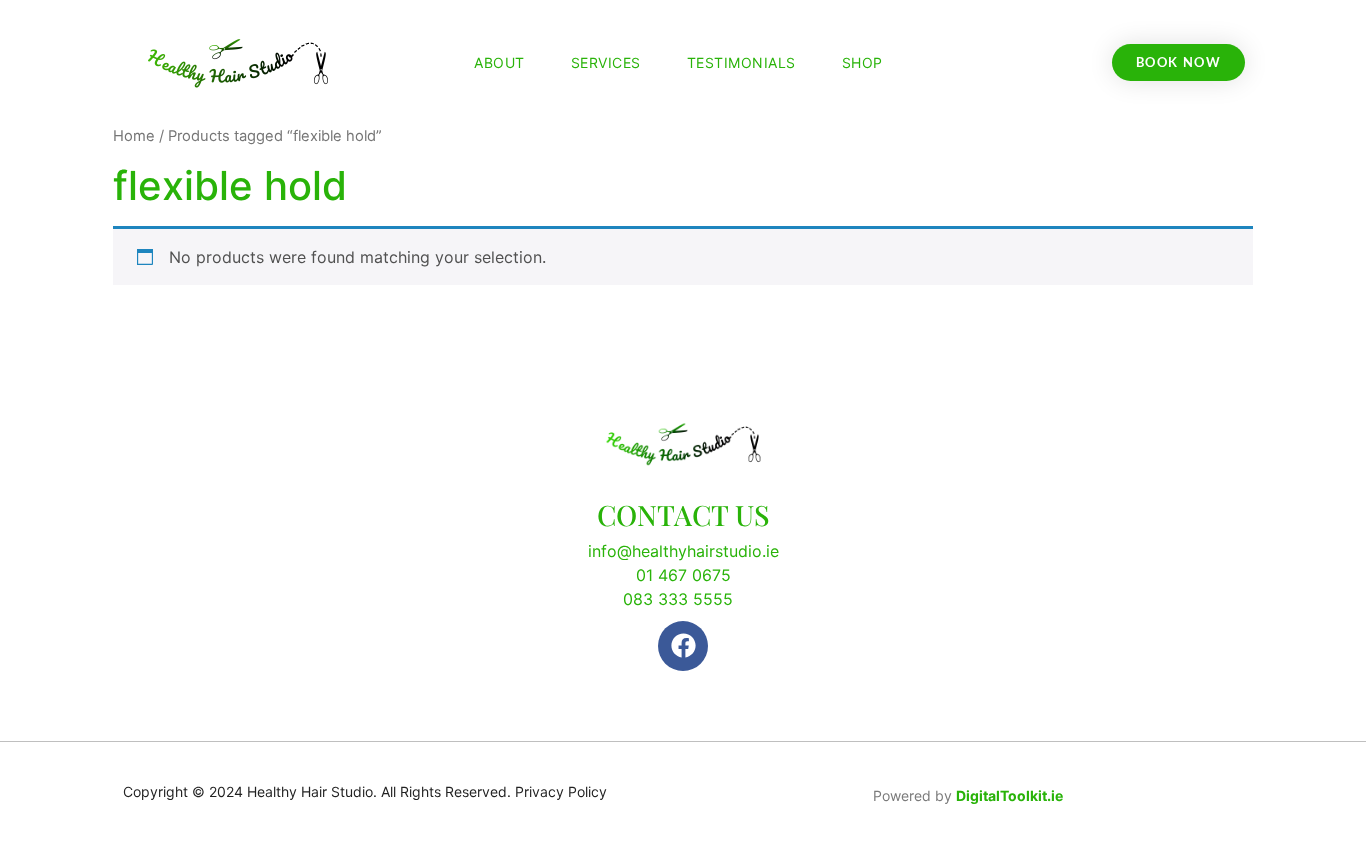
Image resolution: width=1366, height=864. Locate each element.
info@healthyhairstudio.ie (683, 551)
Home (134, 136)
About (499, 62)
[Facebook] (683, 646)
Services (606, 62)
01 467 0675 (683, 575)
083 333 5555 (678, 599)
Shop (862, 62)
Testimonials (741, 62)
